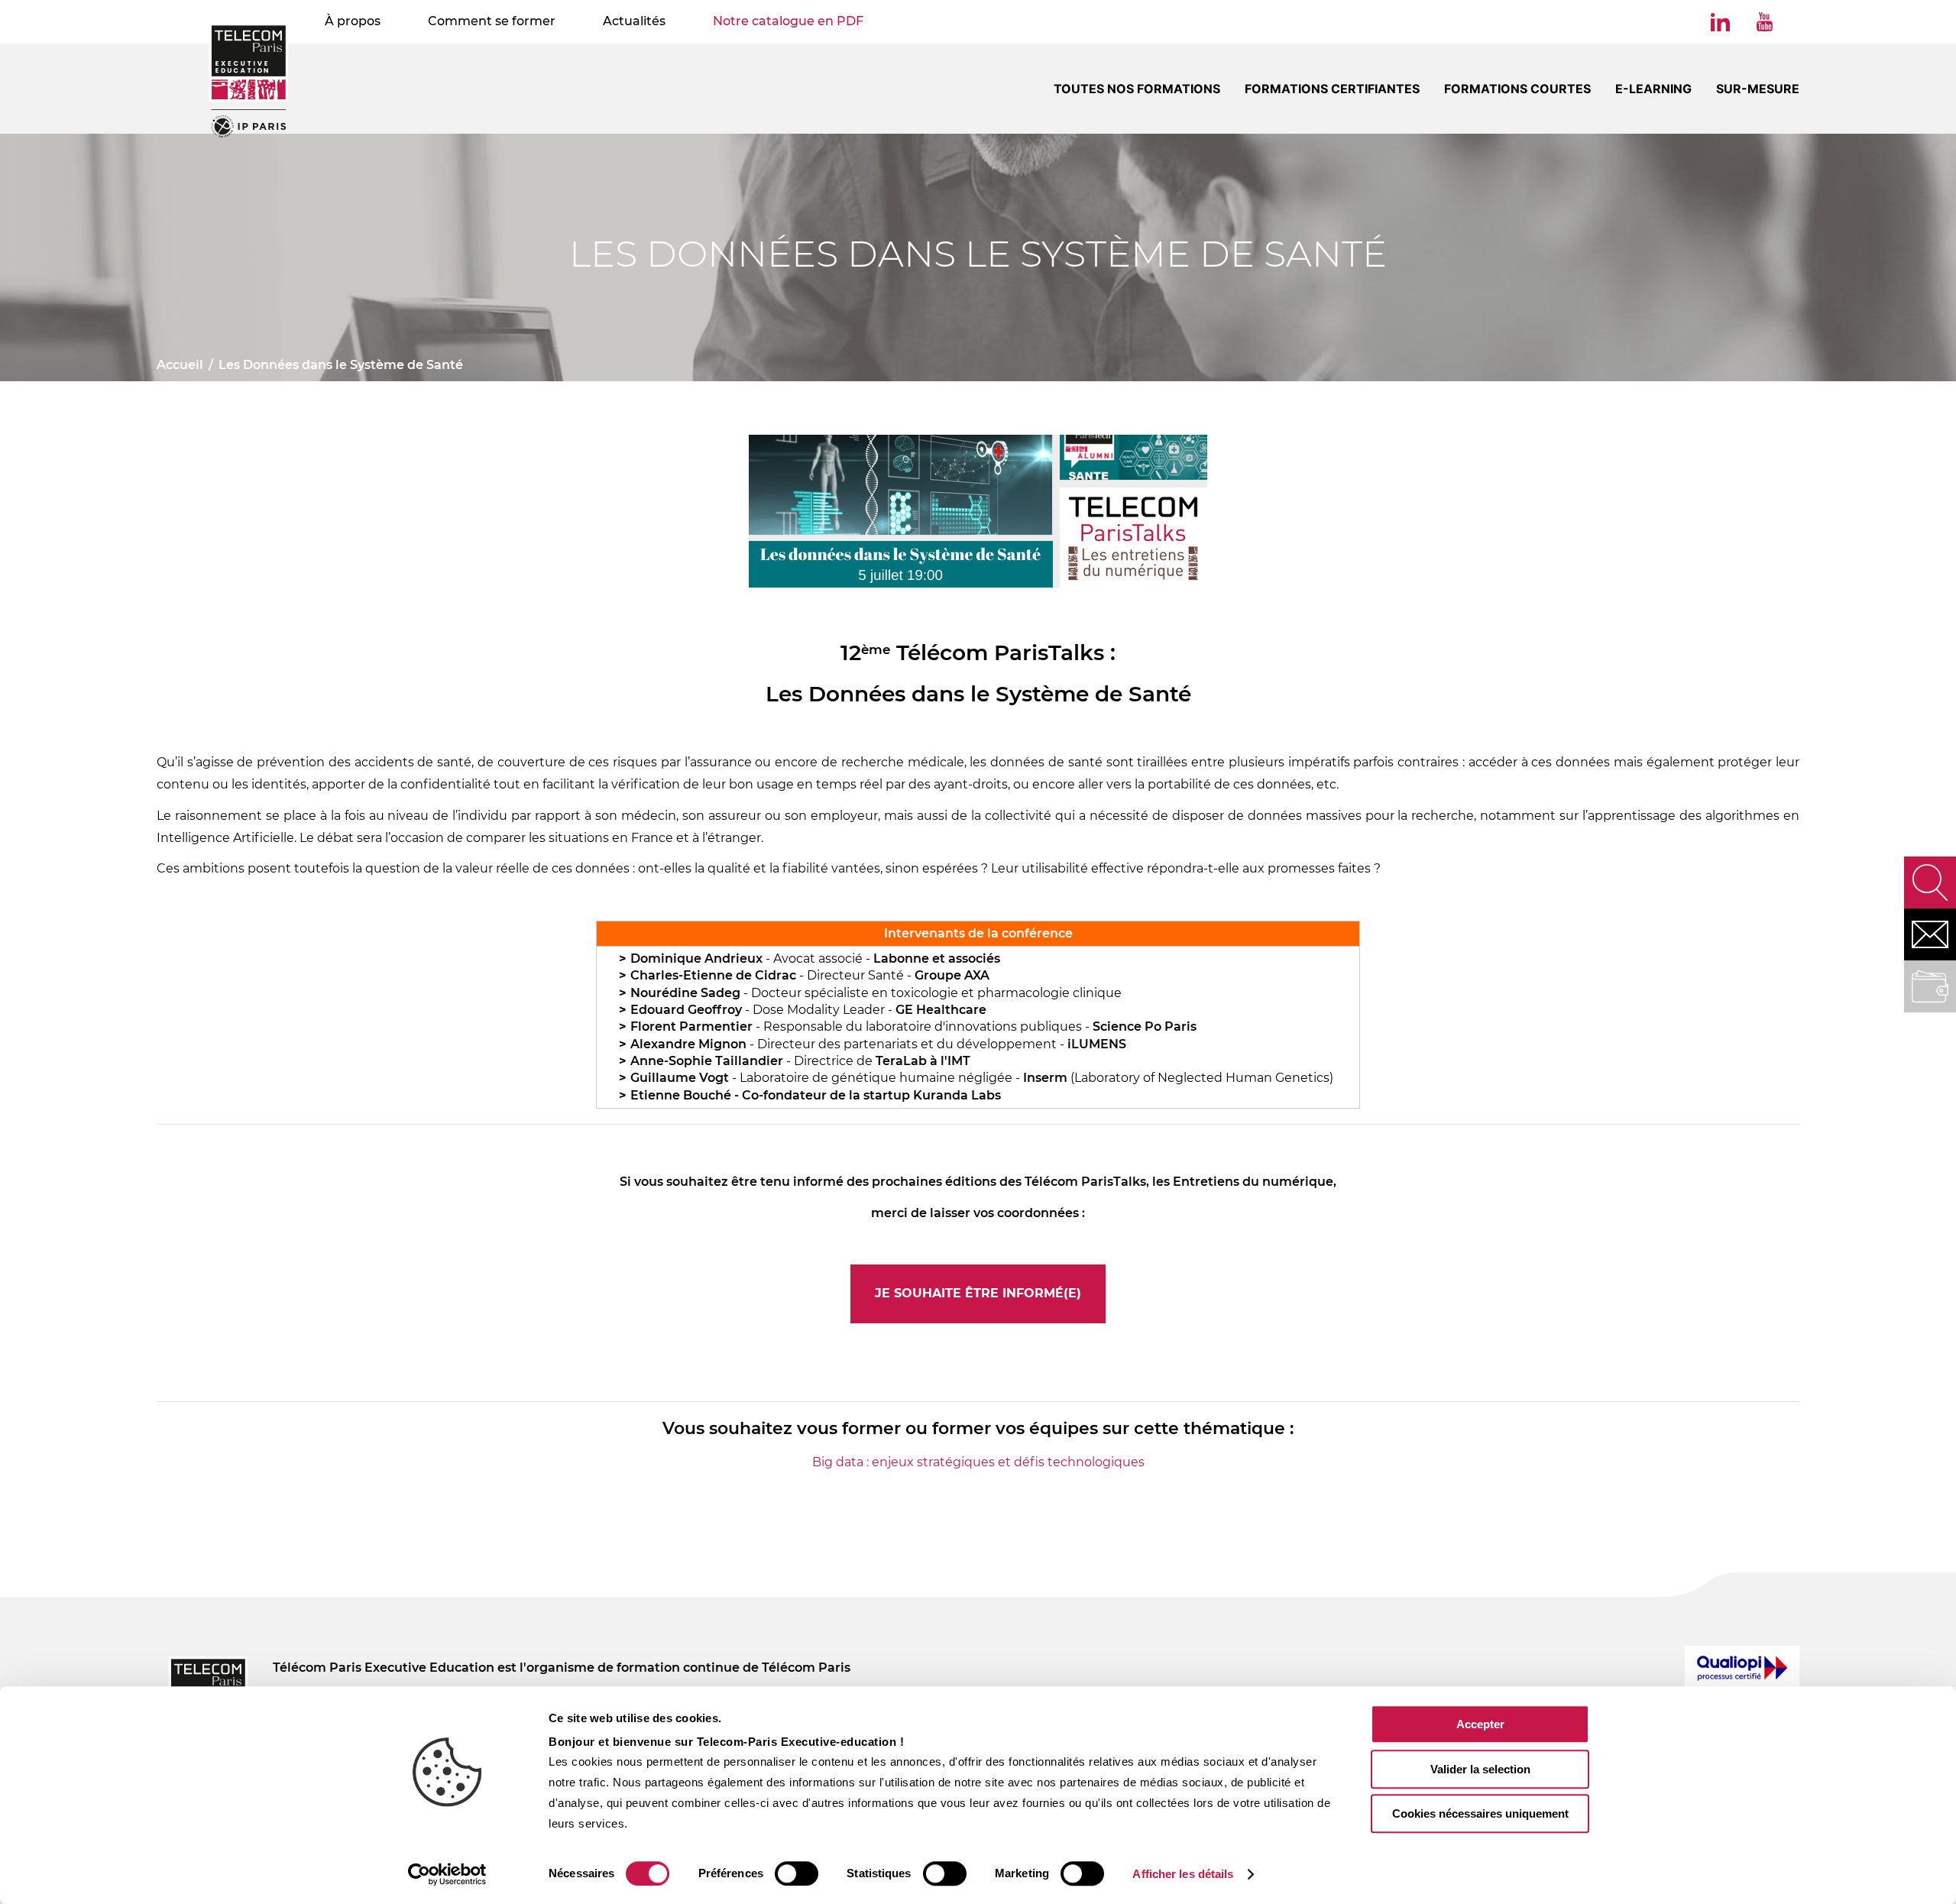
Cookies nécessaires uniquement (1480, 1813)
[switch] (797, 1873)
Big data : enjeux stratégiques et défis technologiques (978, 1462)
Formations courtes (1517, 89)
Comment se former (492, 21)
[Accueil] (249, 80)
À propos (353, 21)
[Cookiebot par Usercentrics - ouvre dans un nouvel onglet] (447, 1874)
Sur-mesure (1758, 89)
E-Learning (1653, 89)
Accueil (180, 365)
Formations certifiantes (1332, 89)
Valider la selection (1480, 1769)
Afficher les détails (1183, 1874)
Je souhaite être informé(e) (978, 1293)
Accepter (1480, 1724)
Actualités (634, 21)
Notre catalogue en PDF (788, 21)
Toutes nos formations (1137, 89)
